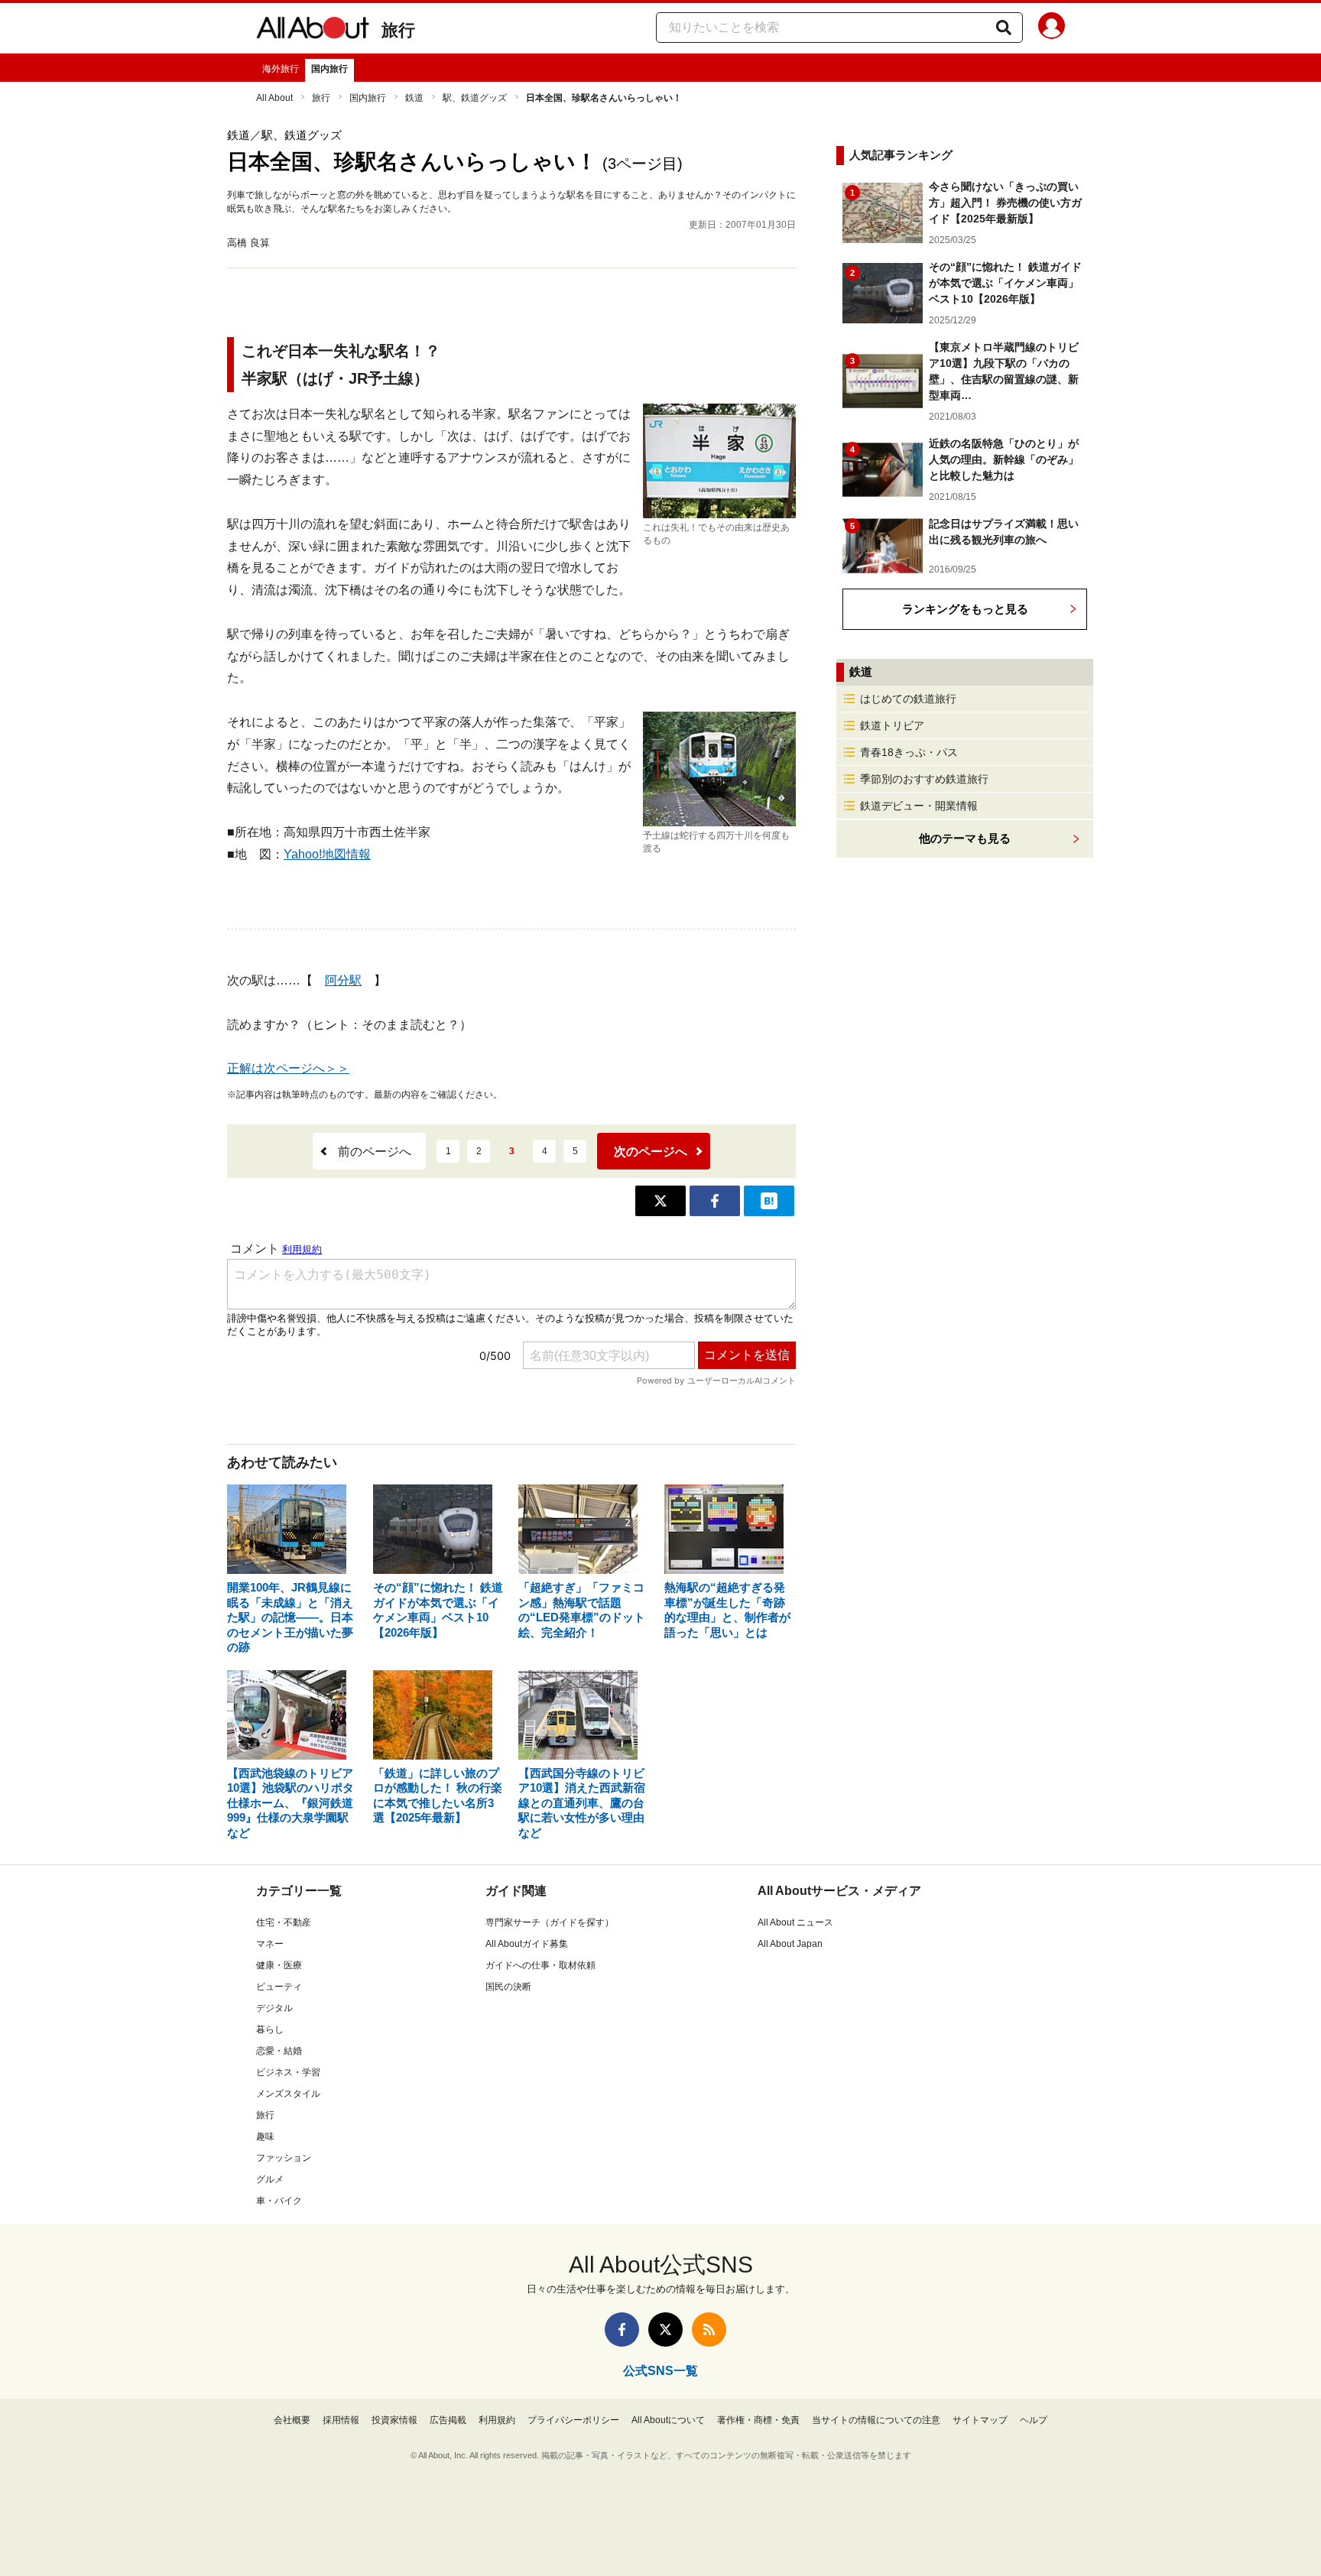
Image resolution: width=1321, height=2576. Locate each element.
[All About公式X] (665, 2329)
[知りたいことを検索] (1004, 28)
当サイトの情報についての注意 (876, 2420)
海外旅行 (281, 69)
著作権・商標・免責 (758, 2420)
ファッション (284, 2158)
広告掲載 (448, 2420)
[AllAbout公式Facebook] (622, 2329)
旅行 (398, 30)
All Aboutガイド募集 (527, 1944)
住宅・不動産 (284, 1922)
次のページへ (651, 1152)
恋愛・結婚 (279, 2051)
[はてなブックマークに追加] (769, 1201)
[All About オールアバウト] (313, 31)
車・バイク (279, 2201)
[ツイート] (660, 1201)
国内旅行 (329, 69)
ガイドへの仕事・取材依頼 (540, 1965)
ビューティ (279, 1987)
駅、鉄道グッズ (475, 98)
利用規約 (497, 2420)
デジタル (274, 2008)
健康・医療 (279, 1965)
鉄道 (414, 98)
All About (274, 98)
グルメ (270, 2179)
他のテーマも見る (965, 838)
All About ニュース (795, 1922)
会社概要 (292, 2420)
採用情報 (341, 2420)
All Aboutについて (668, 2420)
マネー (270, 1944)
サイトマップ (980, 2420)
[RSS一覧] (709, 2329)
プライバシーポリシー (573, 2420)
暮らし (270, 2029)
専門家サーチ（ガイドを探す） (550, 1922)
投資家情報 (394, 2420)
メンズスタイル (288, 2094)
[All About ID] (1052, 28)
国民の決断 (508, 1987)
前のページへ (375, 1152)
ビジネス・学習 (288, 2072)
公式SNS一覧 (660, 2371)
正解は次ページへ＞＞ (288, 1068)
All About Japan (790, 1944)
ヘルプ (1034, 2420)
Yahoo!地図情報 (327, 854)
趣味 (265, 2136)
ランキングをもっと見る (965, 609)
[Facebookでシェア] (715, 1201)
